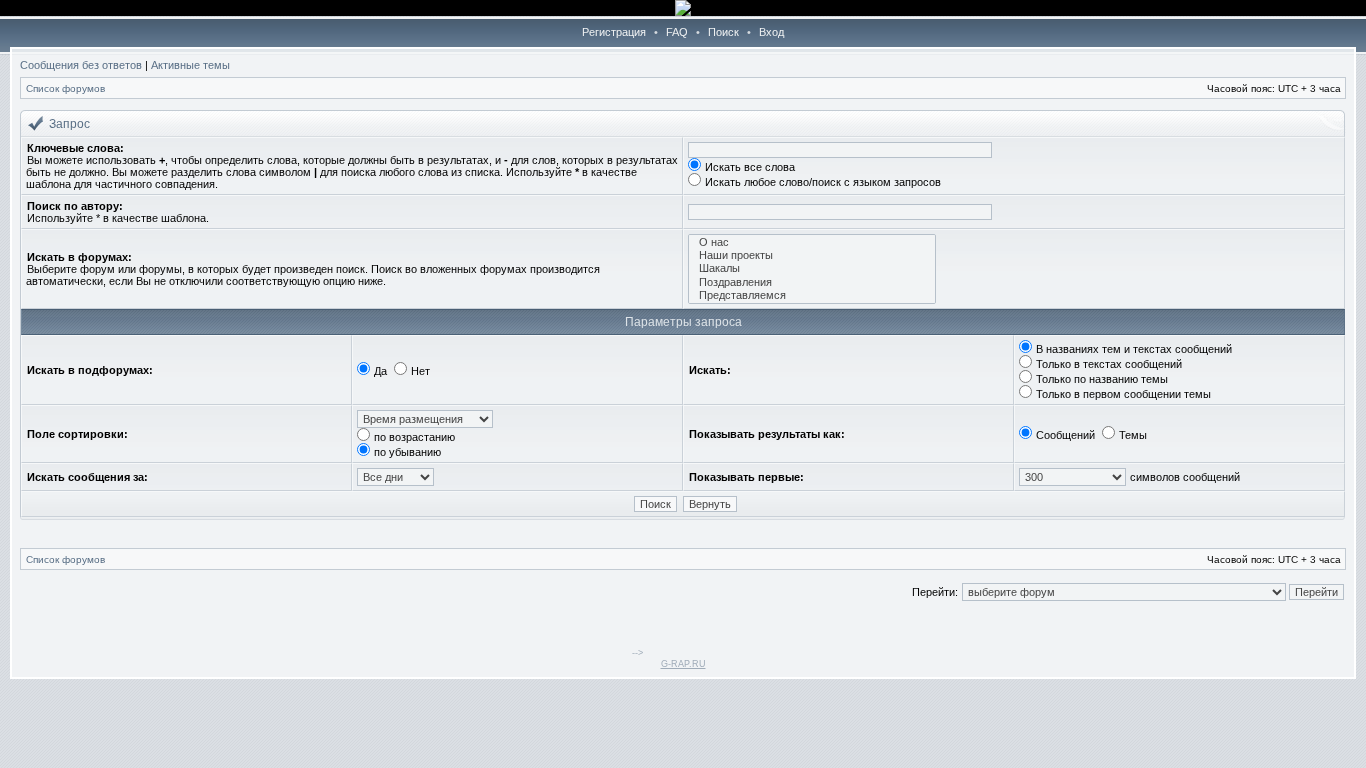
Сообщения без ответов (81, 65)
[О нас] (812, 242)
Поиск (723, 32)
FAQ (677, 32)
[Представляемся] (812, 295)
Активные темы (190, 65)
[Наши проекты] (812, 255)
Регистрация (614, 32)
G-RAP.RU (683, 664)
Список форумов (65, 88)
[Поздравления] (812, 282)
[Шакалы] (812, 268)
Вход (771, 32)
